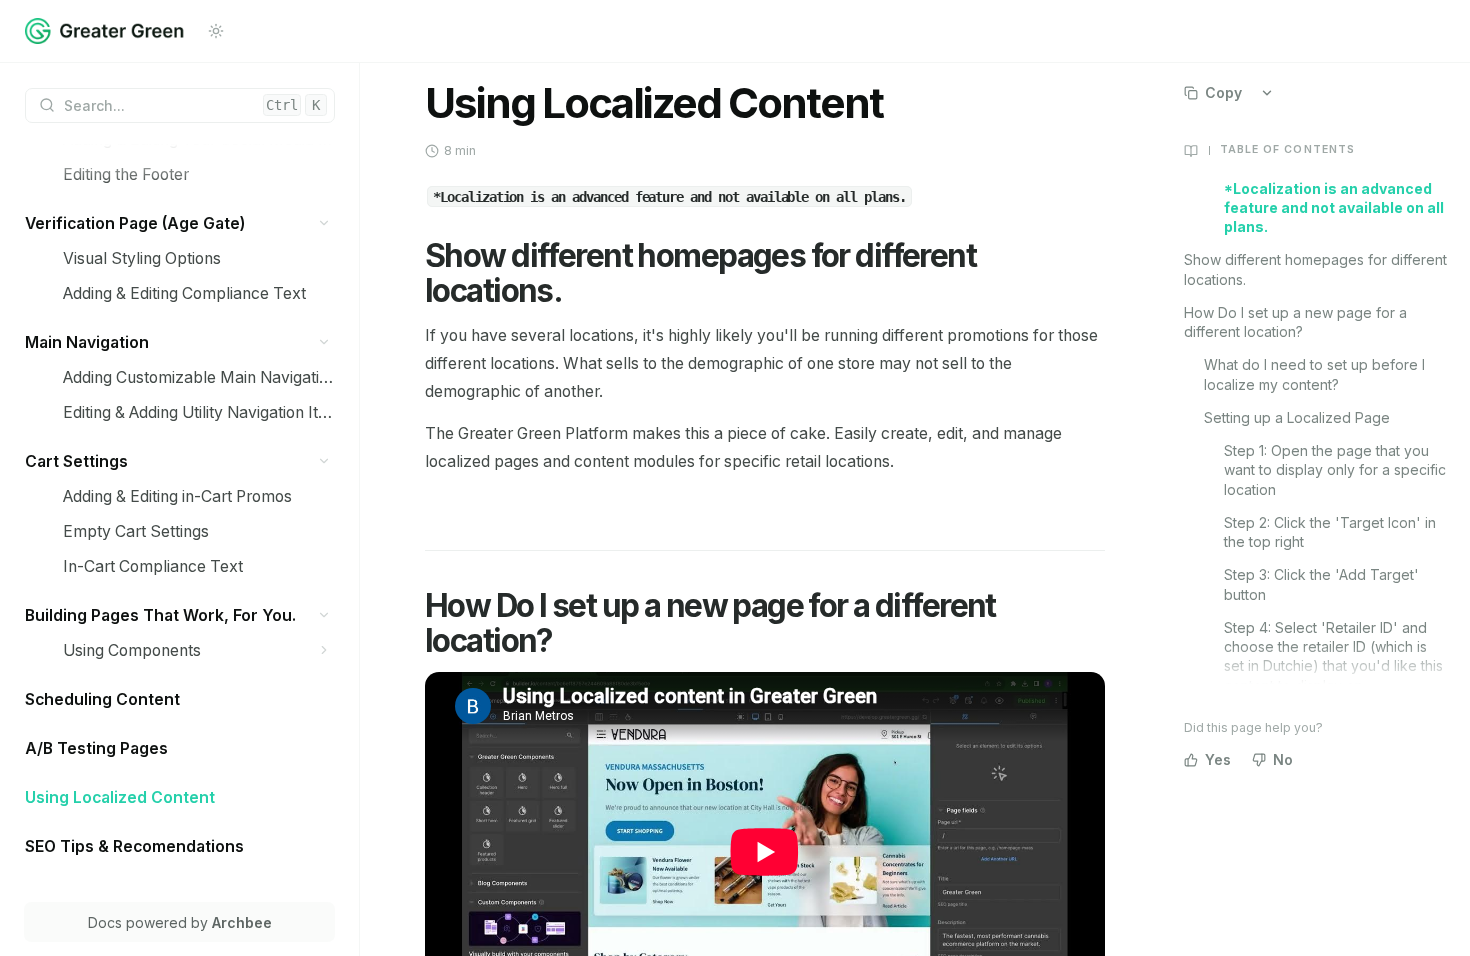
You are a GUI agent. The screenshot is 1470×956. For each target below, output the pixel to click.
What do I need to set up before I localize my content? (1314, 374)
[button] (324, 223)
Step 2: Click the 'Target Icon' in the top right (1330, 532)
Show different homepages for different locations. (1315, 269)
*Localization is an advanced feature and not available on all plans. (1334, 208)
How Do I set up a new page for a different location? (1295, 322)
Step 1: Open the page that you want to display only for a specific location (1335, 470)
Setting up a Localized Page (1297, 417)
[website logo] (105, 31)
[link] (199, 174)
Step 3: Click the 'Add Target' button (1321, 584)
